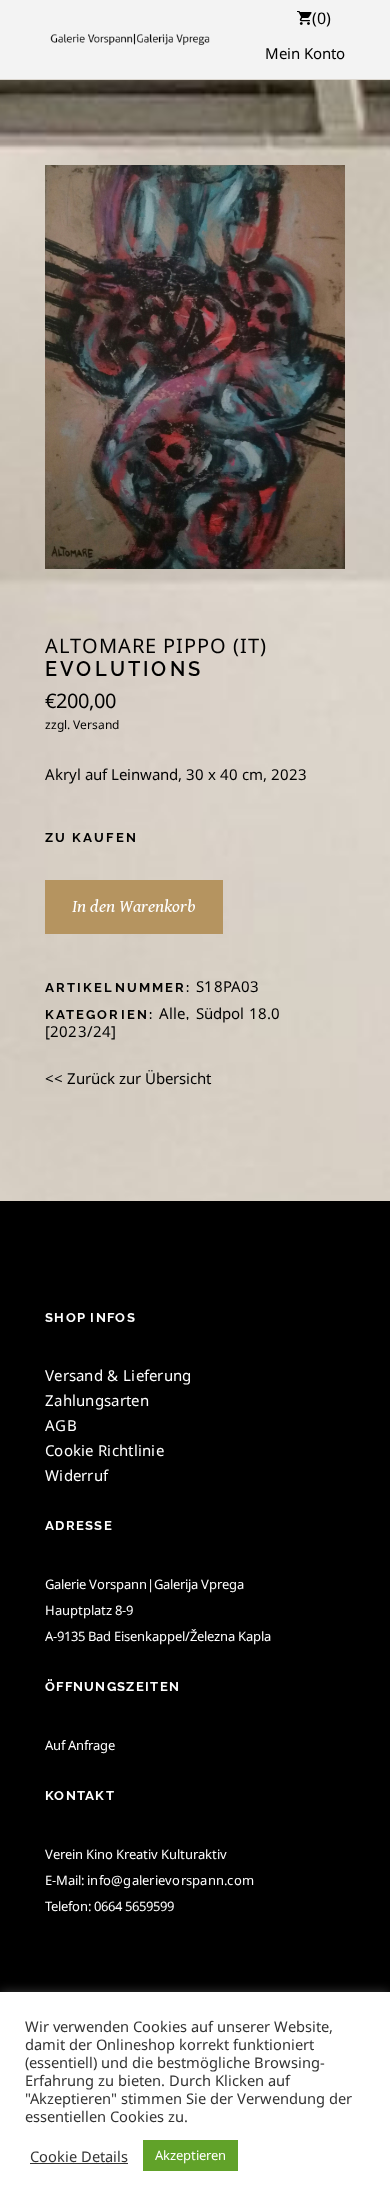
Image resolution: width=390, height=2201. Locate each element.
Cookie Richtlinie (104, 1450)
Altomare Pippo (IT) (156, 646)
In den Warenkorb (134, 906)
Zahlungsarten (97, 1400)
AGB (61, 1425)
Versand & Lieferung (118, 1375)
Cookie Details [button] (79, 2156)
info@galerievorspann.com (170, 1880)
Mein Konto (305, 53)
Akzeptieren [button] (190, 2155)
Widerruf (76, 1475)
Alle (172, 1013)
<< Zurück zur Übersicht (128, 1078)
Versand (96, 724)
